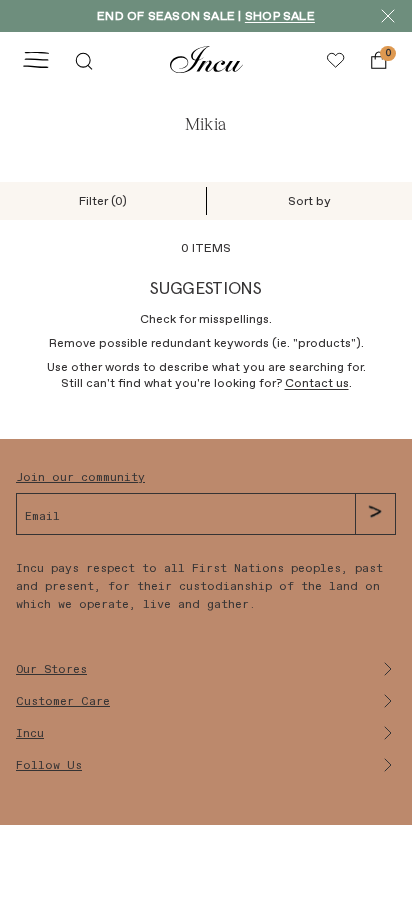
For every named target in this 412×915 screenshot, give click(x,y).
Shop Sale (280, 16)
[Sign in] (335, 60)
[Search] (84, 60)
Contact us (317, 383)
